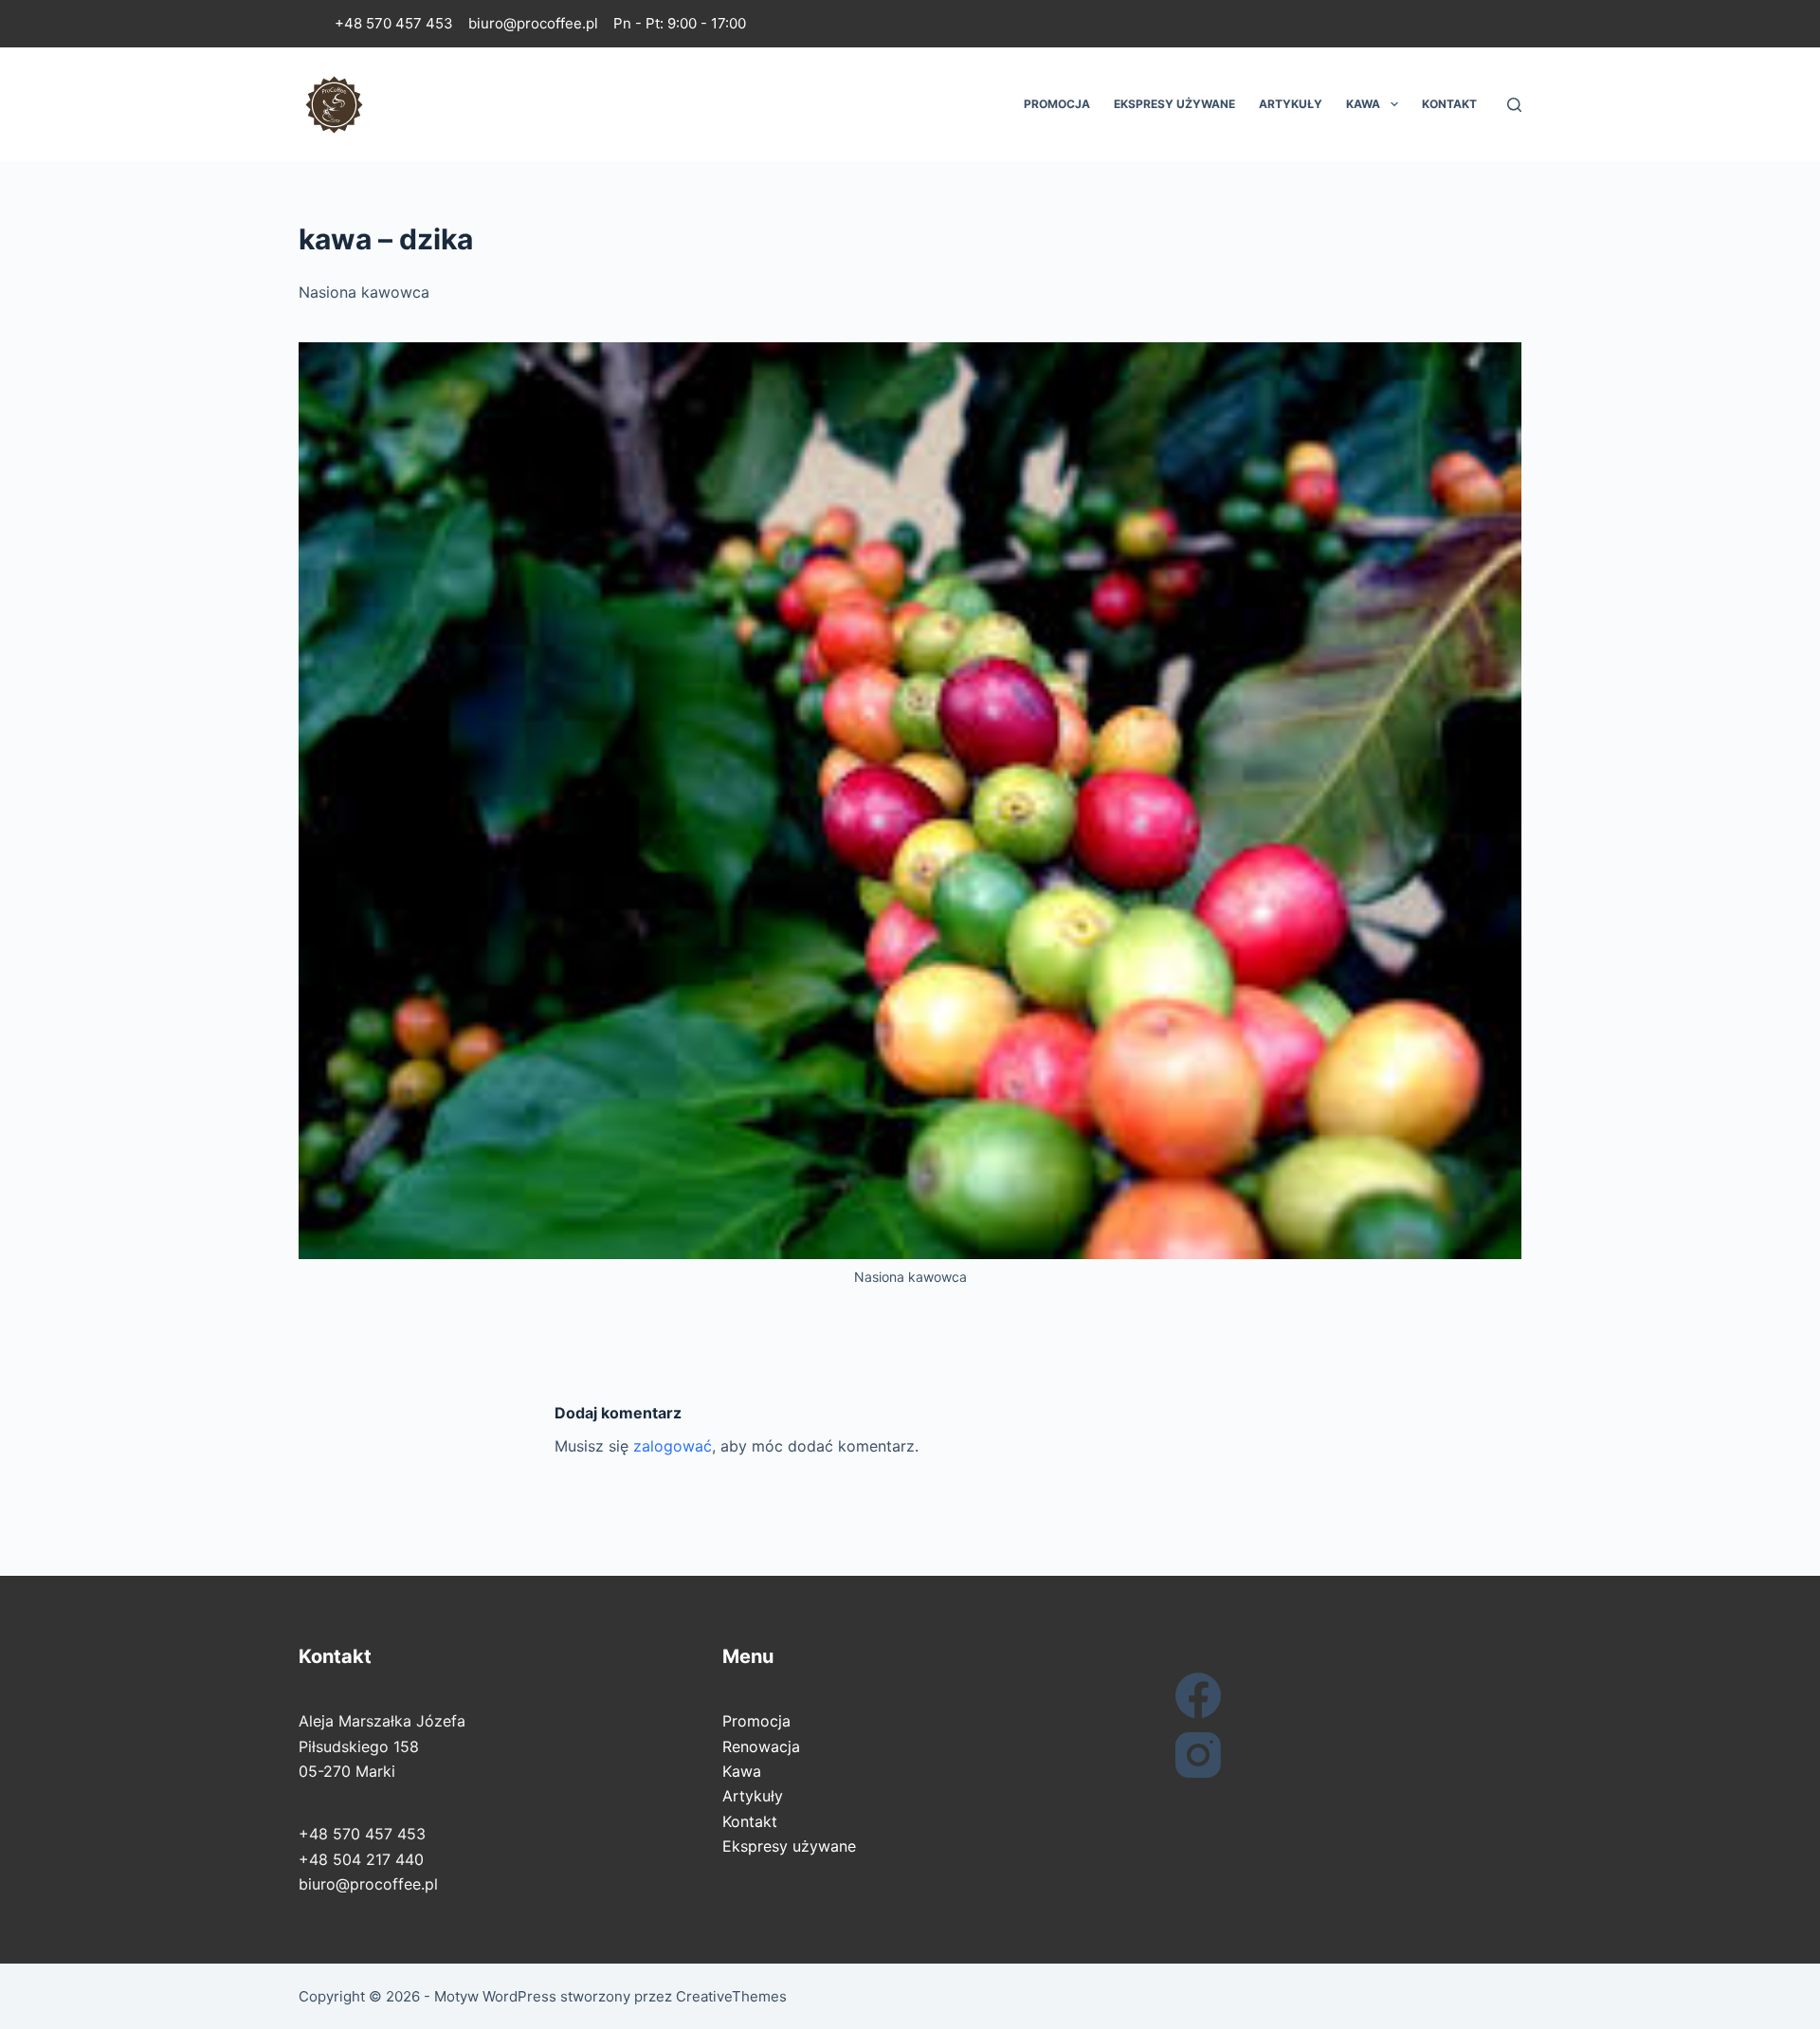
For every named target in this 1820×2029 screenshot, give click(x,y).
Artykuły (1291, 104)
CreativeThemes (731, 1996)
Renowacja (761, 1746)
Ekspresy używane (1174, 104)
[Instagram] (1333, 1755)
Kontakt (1449, 104)
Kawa (1363, 104)
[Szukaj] (1514, 105)
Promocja (1057, 104)
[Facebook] (1333, 1695)
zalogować (673, 1446)
